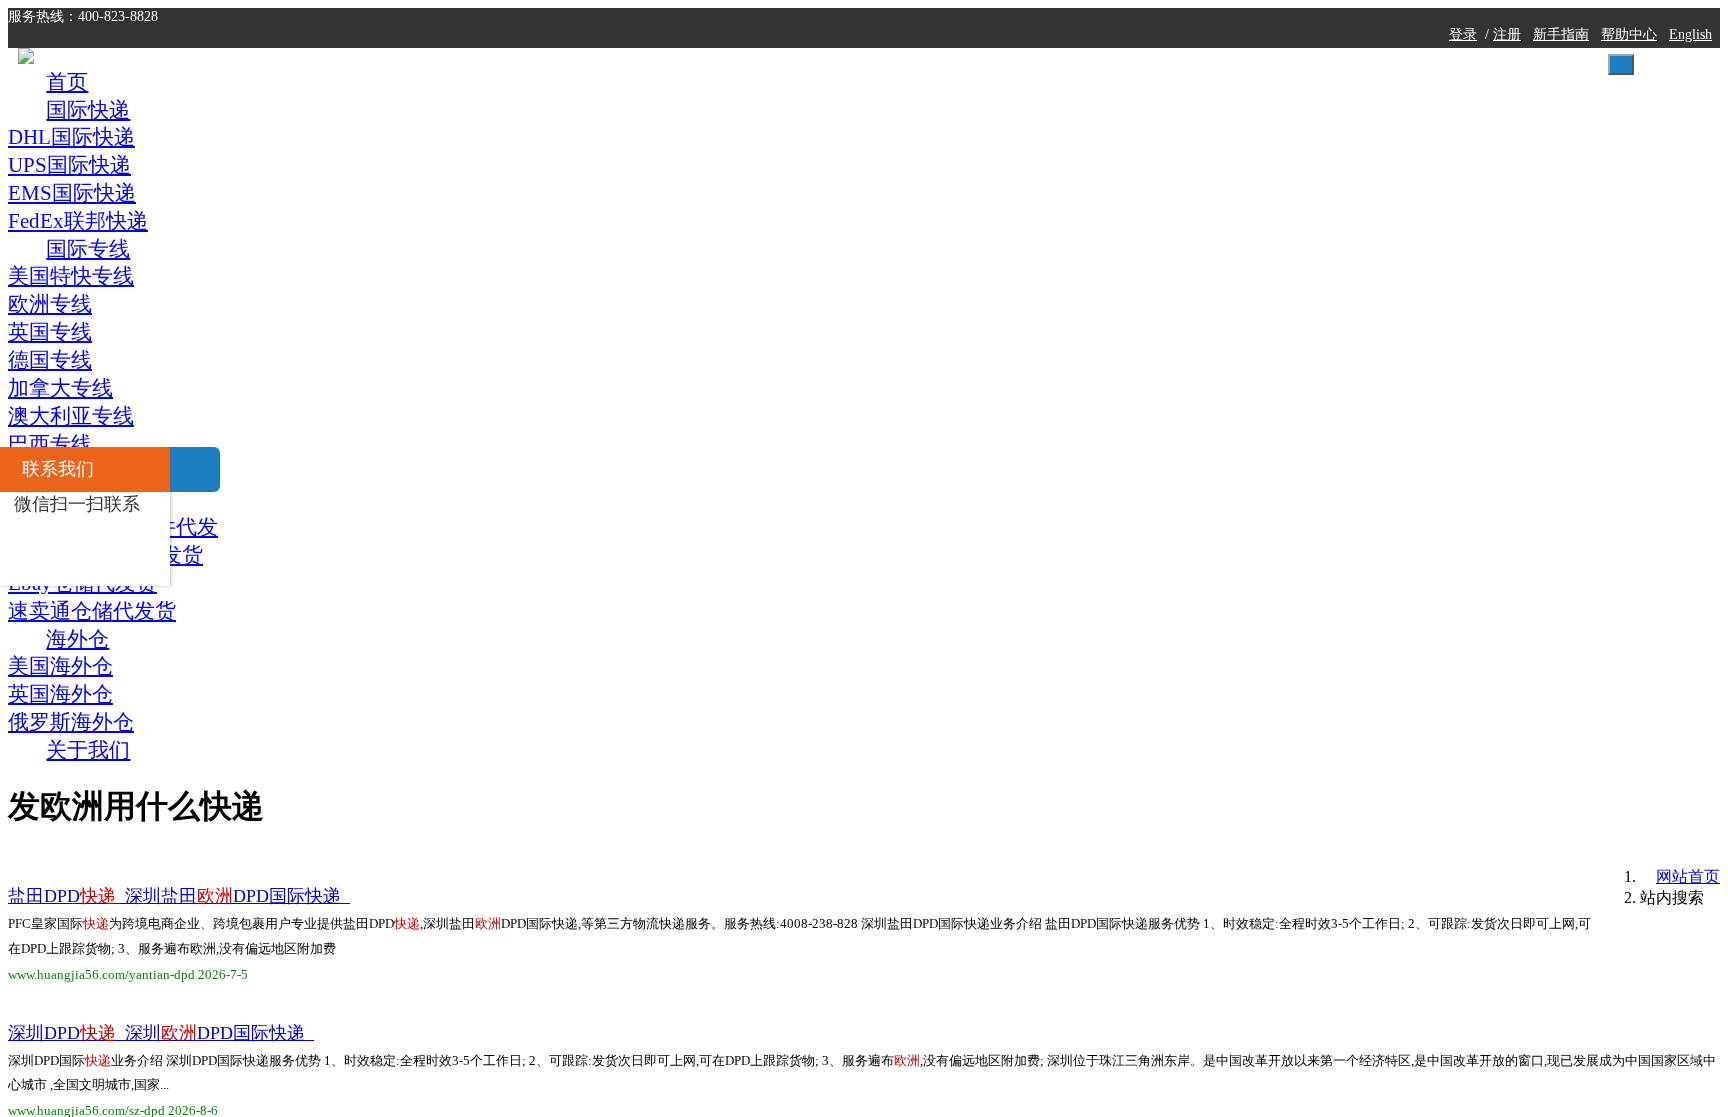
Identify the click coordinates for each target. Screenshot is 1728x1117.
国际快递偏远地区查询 (1265, 393)
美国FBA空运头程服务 (1264, 442)
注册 (1203, 18)
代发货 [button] (1012, 71)
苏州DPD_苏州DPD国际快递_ (463, 626)
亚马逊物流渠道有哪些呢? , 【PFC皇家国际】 (528, 1047)
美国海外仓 (1225, 760)
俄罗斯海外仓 (1233, 662)
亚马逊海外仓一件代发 (1265, 858)
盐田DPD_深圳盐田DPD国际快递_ (481, 345)
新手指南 (1257, 18)
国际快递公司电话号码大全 (1281, 711)
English (1388, 18)
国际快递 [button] (667, 71)
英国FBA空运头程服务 (1264, 613)
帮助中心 (1325, 18)
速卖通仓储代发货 (1249, 491)
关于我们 (1338, 71)
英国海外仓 (1225, 809)
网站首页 (1285, 247)
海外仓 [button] (1170, 71)
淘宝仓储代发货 (1241, 1054)
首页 (528, 71)
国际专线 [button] (845, 71)
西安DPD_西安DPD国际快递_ (463, 906)
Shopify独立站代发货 (1262, 956)
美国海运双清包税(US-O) (1275, 1005)
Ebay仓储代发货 (1244, 907)
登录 (1158, 18)
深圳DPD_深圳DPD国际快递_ (463, 485)
